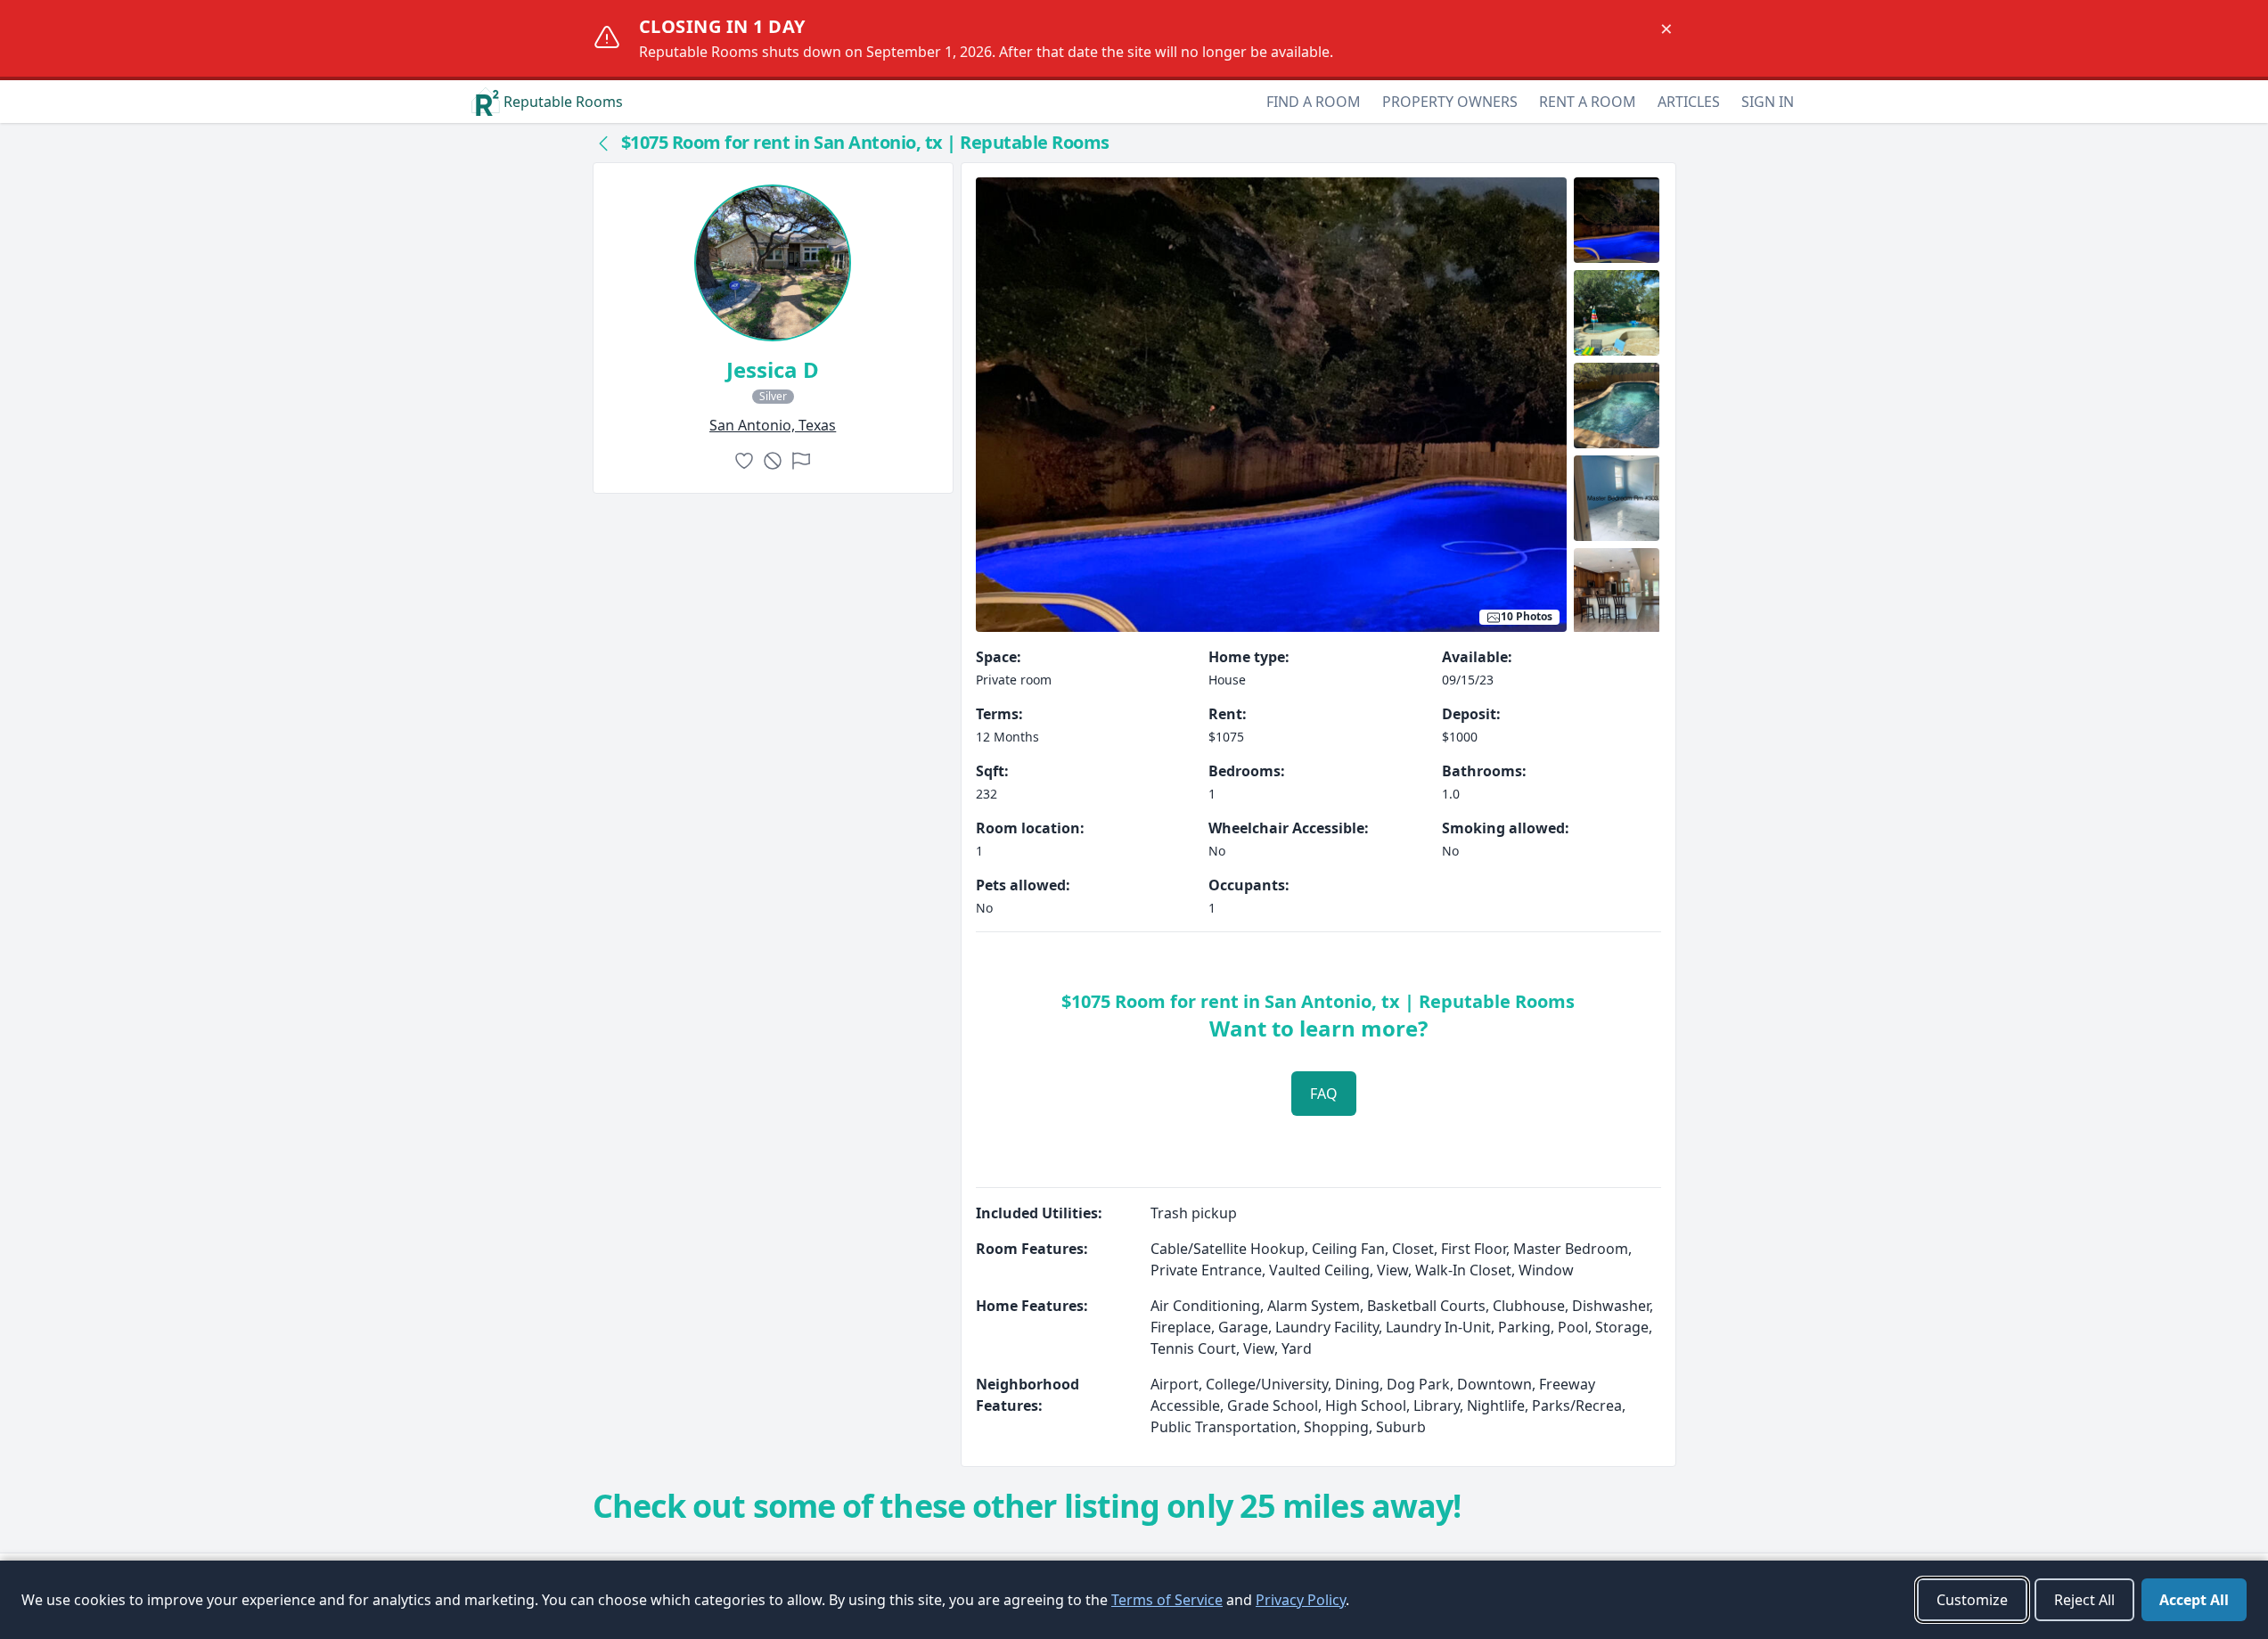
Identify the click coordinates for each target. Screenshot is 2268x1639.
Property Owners (1450, 102)
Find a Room (1314, 102)
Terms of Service (1167, 1600)
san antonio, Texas (773, 425)
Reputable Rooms (563, 102)
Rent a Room (1588, 102)
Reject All (2084, 1600)
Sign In (1768, 102)
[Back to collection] (603, 143)
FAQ (1324, 1094)
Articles (1689, 102)
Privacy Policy (1301, 1600)
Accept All (2194, 1600)
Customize (1972, 1600)
